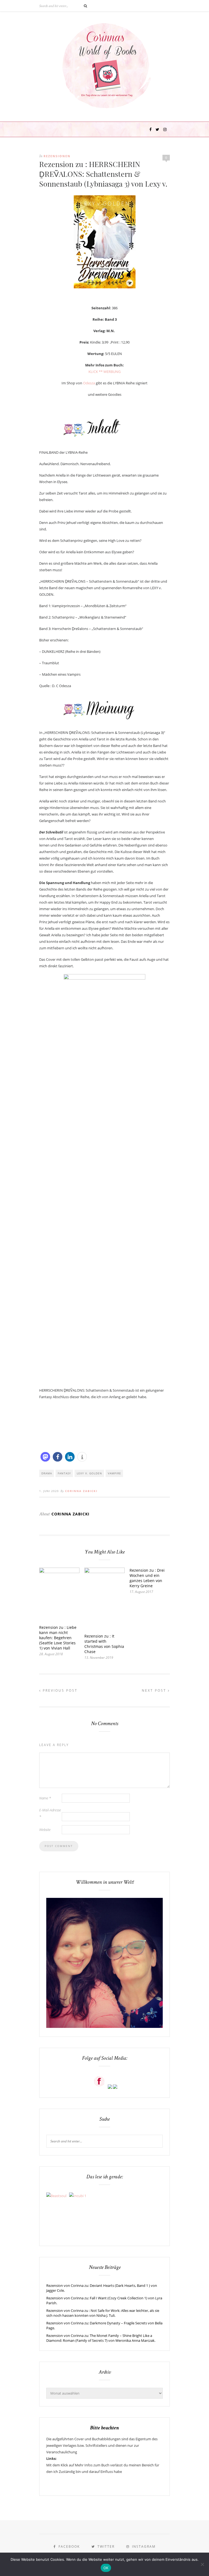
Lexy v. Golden (89, 1473)
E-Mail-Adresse (50, 1813)
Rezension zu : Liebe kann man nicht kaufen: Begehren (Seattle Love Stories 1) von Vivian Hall (58, 1638)
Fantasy (64, 1473)
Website (45, 1830)
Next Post (155, 1690)
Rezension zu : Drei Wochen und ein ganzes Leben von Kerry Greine (147, 1578)
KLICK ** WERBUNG (104, 372)
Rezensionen (57, 156)
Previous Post (59, 1690)
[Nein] (202, 2564)
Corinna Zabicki (81, 1491)
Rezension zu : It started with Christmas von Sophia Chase (104, 1644)
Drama (47, 1473)
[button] (45, 1457)
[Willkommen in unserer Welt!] (104, 2027)
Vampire (114, 1473)
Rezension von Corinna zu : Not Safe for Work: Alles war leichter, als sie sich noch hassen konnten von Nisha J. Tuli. (103, 2313)
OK (106, 2568)
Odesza (89, 383)
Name (45, 1798)
